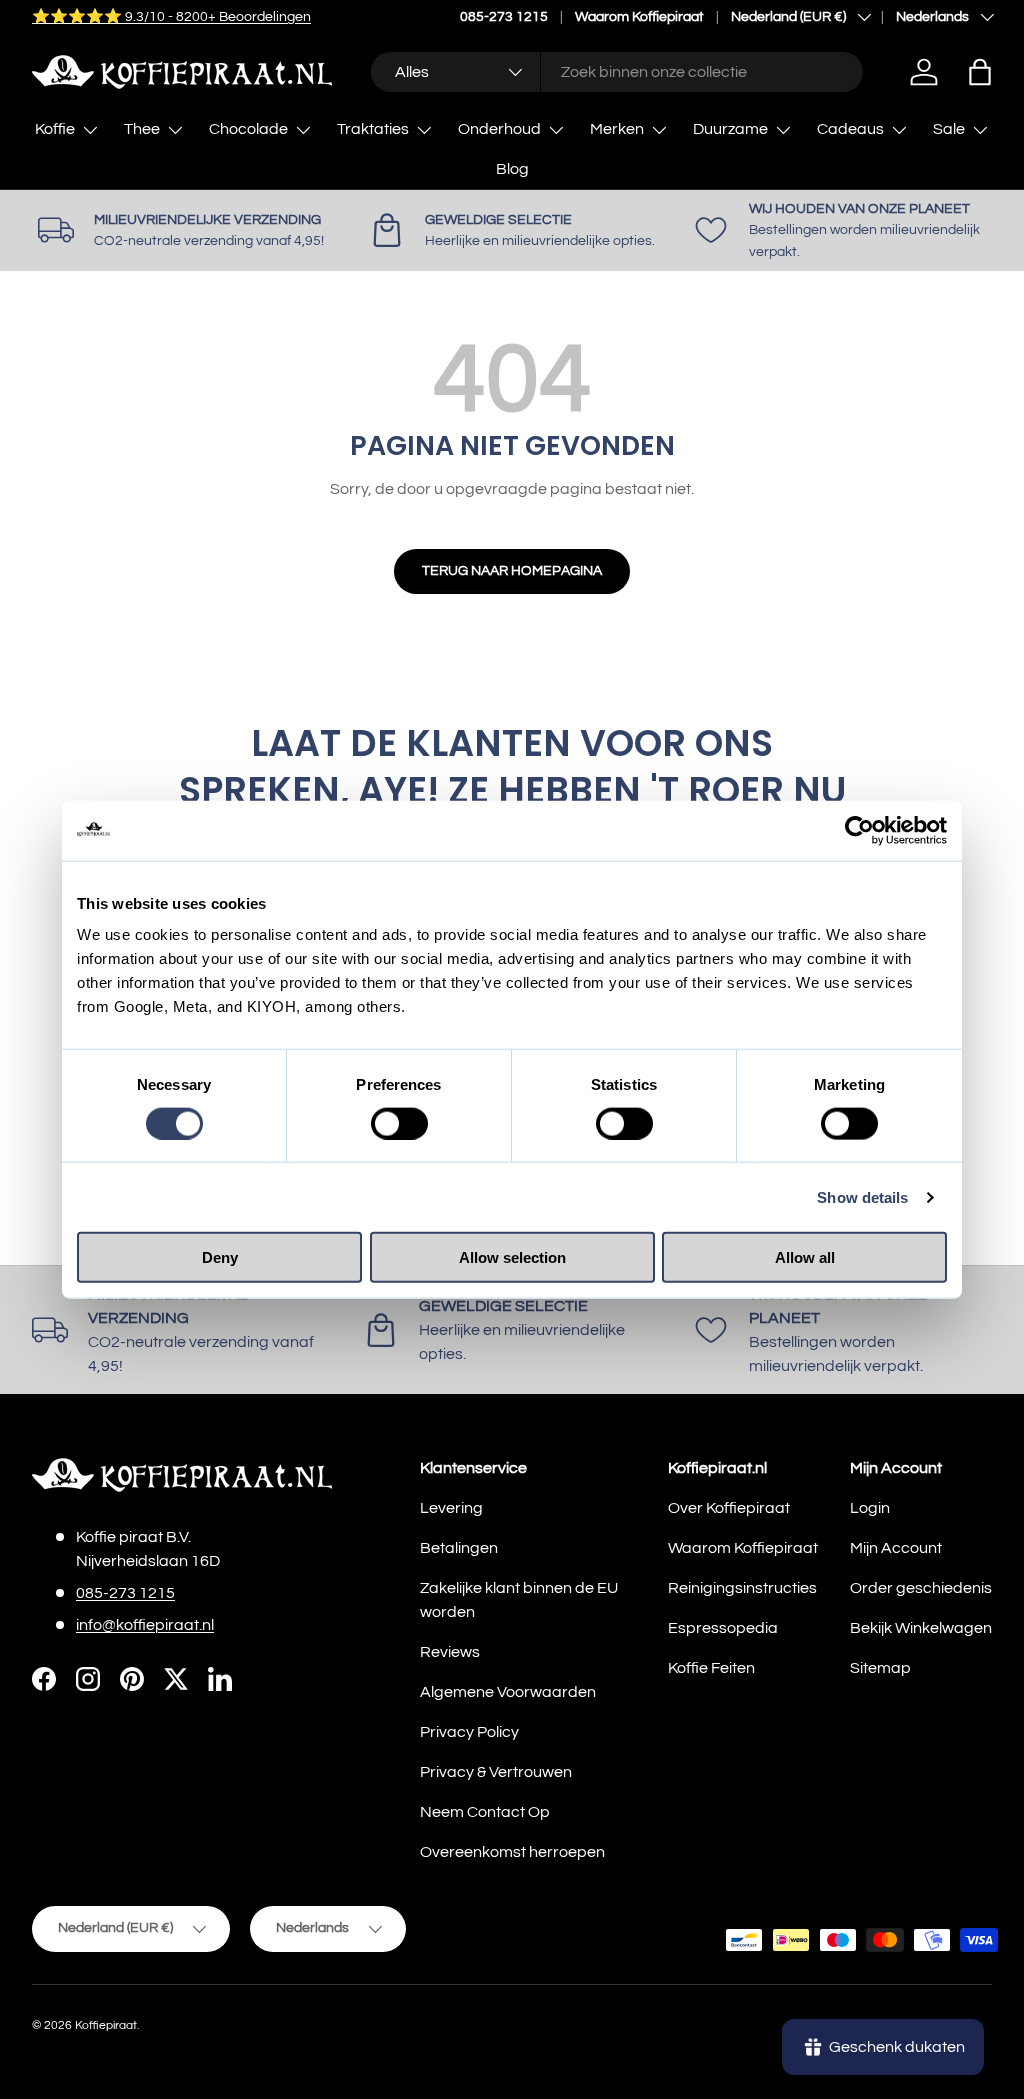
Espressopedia (723, 1628)
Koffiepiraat (106, 2025)
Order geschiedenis (921, 1588)
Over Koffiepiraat (729, 1508)
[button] (980, 72)
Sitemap (880, 1668)
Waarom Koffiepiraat (639, 16)
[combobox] (616, 72)
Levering (451, 1508)
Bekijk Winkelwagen (921, 1628)
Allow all (805, 1257)
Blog (512, 169)
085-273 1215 (504, 16)
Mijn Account (896, 1548)
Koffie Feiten (711, 1668)
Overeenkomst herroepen (512, 1852)
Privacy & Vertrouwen (496, 1772)
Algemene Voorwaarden (508, 1692)
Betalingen (459, 1548)
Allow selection (512, 1257)
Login (870, 1508)
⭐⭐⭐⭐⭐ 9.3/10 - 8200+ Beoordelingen (171, 16)
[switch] (399, 1123)
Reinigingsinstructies (742, 1588)
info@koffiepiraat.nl (145, 1625)
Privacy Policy (469, 1732)
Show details (862, 1196)
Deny (220, 1257)
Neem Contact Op (485, 1812)
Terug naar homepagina (512, 570)
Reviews (450, 1652)
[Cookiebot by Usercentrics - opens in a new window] (859, 830)
